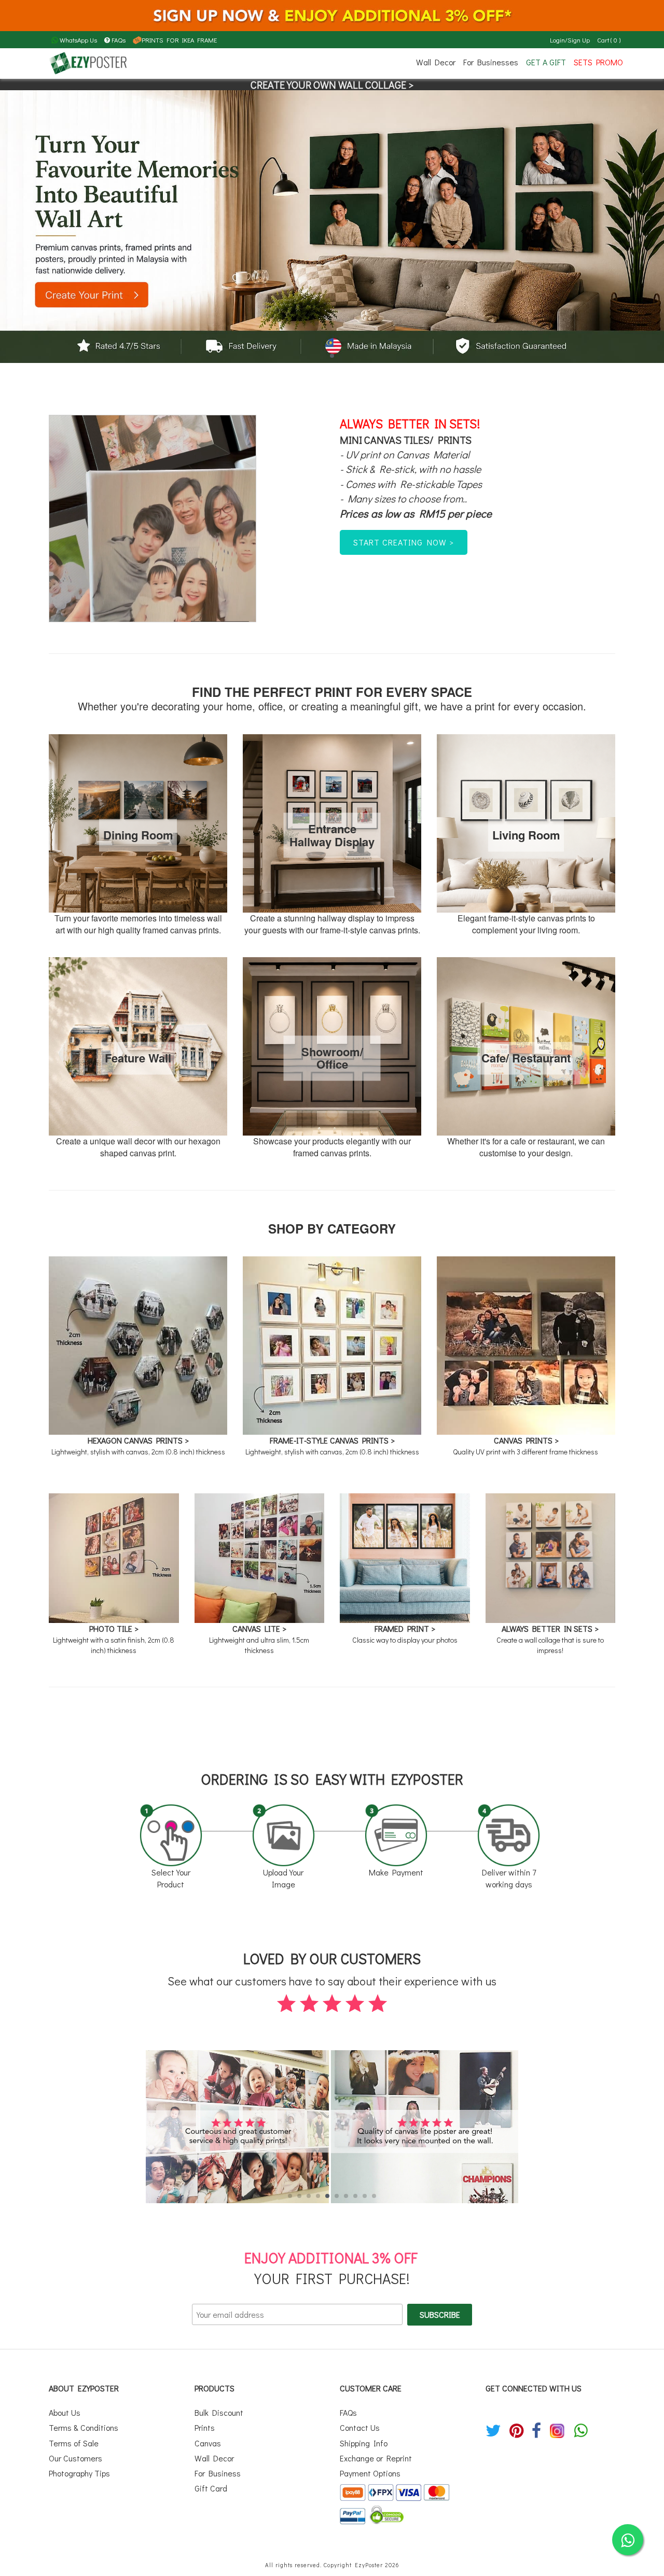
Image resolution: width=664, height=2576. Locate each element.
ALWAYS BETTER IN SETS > (550, 1628)
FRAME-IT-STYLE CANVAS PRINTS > (332, 1440)
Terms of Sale (74, 2443)
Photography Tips (79, 2473)
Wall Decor (436, 62)
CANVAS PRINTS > (526, 1440)
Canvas (208, 2443)
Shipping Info (364, 2443)
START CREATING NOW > (404, 542)
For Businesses (491, 62)
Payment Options (370, 2473)
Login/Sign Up (570, 40)
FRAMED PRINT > (405, 1628)
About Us (65, 2412)
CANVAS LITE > (259, 1628)
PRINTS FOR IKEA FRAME (179, 40)
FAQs (119, 40)
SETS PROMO (598, 62)
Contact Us (360, 2427)
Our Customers (75, 2458)
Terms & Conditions (84, 2427)
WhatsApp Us (78, 40)
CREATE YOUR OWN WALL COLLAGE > (332, 85)
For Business (218, 2473)
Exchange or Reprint (376, 2458)
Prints (205, 2427)
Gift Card (211, 2488)
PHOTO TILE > (114, 1628)
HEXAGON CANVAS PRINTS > (138, 1440)
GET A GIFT (546, 62)
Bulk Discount (219, 2412)
